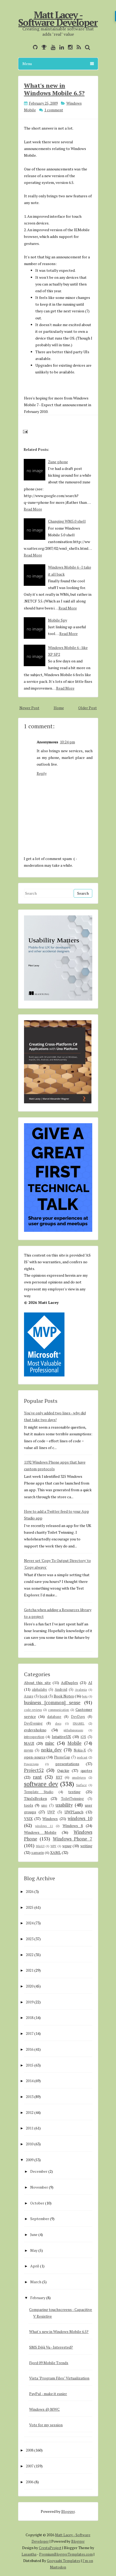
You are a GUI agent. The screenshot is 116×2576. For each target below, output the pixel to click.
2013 (30, 2097)
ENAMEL (79, 1723)
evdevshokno (35, 1730)
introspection (34, 1737)
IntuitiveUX (61, 1737)
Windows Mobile (40, 1832)
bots (85, 1696)
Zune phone (58, 462)
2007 (30, 2466)
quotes (86, 1770)
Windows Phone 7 (73, 1839)
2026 (30, 1891)
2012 (30, 2112)
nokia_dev (51, 1750)
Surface (81, 1785)
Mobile (74, 1743)
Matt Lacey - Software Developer (58, 19)
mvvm (29, 1750)
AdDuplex (69, 1683)
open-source (35, 1757)
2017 (30, 2033)
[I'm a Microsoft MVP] (43, 47)
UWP (51, 1812)
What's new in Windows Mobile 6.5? (54, 89)
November (39, 2187)
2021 (30, 1970)
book (44, 1696)
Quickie (63, 1770)
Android (61, 1690)
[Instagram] (69, 47)
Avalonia (81, 1690)
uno (44, 1805)
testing (74, 1792)
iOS (83, 1737)
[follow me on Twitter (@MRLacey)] (28, 47)
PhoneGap (62, 1757)
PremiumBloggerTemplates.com (66, 2554)
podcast (82, 1757)
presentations (67, 1764)
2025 (30, 1907)
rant (37, 1777)
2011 (30, 2128)
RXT (59, 1777)
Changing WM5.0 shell (67, 521)
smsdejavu (79, 1777)
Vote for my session (46, 2425)
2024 (30, 1923)
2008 (30, 2450)
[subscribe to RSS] (77, 47)
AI (90, 1683)
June (34, 2234)
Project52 (34, 1770)
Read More (33, 509)
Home (59, 708)
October (37, 2203)
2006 (30, 2482)
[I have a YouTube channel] (52, 47)
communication (59, 1710)
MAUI (29, 1743)
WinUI (40, 1846)
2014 (30, 2081)
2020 (30, 1986)
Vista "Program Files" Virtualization (59, 2378)
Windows (50, 1819)
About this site (37, 1683)
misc (50, 1743)
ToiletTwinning (72, 1799)
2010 (30, 2144)
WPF (53, 1846)
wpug (67, 1846)
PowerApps (31, 1764)
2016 (30, 2049)
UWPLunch (74, 1812)
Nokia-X (80, 1750)
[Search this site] (86, 47)
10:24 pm (67, 742)
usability (64, 1805)
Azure (29, 1696)
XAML (56, 1852)
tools (29, 1805)
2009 (30, 2160)
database (54, 1717)
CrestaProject (50, 2548)
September (40, 2219)
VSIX (28, 1819)
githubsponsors (73, 1730)
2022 (30, 1955)
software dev (41, 1784)
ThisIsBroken (35, 1798)
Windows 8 (73, 1826)
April (35, 2266)
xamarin (38, 1853)
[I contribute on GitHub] (34, 47)
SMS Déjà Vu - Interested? (51, 2347)
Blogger (68, 2511)
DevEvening (33, 1723)
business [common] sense (52, 1703)
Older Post (88, 708)
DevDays (78, 1717)
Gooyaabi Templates (64, 2561)
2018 (30, 2017)
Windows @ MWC (44, 2409)
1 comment (54, 110)
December (39, 2171)
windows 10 (80, 1818)
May (34, 2250)
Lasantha (29, 2554)
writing (86, 1846)
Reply (42, 773)
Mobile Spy (58, 620)
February (38, 2298)
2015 (30, 2065)
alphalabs (39, 1690)
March (36, 2282)
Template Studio (39, 1792)
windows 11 (44, 1826)
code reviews (33, 1710)
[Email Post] (24, 431)
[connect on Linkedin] (60, 47)
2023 (30, 1939)
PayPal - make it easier (48, 2394)
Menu (27, 64)
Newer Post (29, 708)
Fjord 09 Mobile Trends (49, 2363)
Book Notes (64, 1696)
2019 (30, 2002)
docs (58, 1723)
